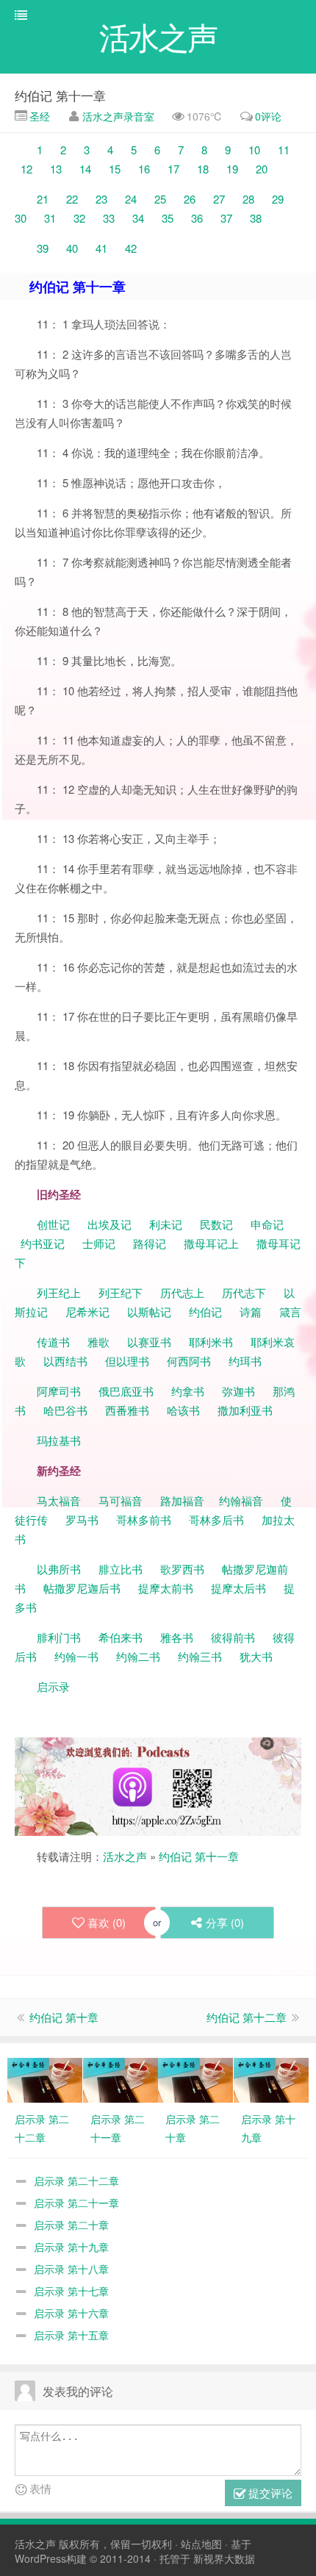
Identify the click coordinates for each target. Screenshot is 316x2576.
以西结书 (65, 1361)
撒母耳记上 (211, 1243)
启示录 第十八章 (71, 2269)
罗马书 (82, 1520)
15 (116, 169)
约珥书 (245, 1361)
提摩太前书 (166, 1588)
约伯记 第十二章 (247, 2017)
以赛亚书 (149, 1342)
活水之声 (125, 1856)
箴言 (290, 1312)
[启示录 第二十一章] (121, 2078)
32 (79, 218)
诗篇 (251, 1312)
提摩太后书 (238, 1588)
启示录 (53, 1686)
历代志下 (244, 1292)
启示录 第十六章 (71, 2313)
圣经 (38, 116)
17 (173, 169)
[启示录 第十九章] (271, 2078)
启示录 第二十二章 (76, 2181)
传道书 (55, 1342)
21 (44, 199)
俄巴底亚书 (126, 1391)
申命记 (269, 1224)
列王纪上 (59, 1292)
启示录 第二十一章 (76, 2203)
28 (247, 199)
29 (281, 199)
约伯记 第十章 (64, 2017)
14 (85, 169)
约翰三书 (200, 1656)
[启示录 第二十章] (195, 2078)
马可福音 (121, 1500)
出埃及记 (108, 1224)
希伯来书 (121, 1637)
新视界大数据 (224, 2558)
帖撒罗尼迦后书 (82, 1588)
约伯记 (205, 1312)
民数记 (218, 1224)
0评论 (268, 116)
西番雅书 (127, 1410)
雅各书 (177, 1637)
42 (128, 248)
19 (231, 169)
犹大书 (256, 1656)
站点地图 (201, 2544)
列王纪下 (121, 1292)
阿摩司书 (59, 1391)
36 (197, 218)
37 (226, 218)
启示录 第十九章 (71, 2247)
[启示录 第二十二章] (45, 2078)
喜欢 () (107, 1922)
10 (257, 150)
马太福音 (59, 1500)
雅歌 (98, 1342)
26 (188, 199)
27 (218, 199)
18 (203, 169)
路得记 (151, 1243)
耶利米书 (211, 1342)
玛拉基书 (59, 1440)
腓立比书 (121, 1569)
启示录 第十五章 (71, 2335)
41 (98, 248)
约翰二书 (138, 1656)
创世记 (53, 1224)
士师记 (97, 1243)
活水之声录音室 (118, 116)
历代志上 (182, 1292)
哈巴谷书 (65, 1410)
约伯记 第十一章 (60, 95)
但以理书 (127, 1361)
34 (140, 218)
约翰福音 (241, 1500)
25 (162, 199)
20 (259, 169)
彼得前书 (233, 1637)
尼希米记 (86, 1312)
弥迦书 (238, 1391)
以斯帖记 (149, 1312)
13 (56, 169)
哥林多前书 (144, 1520)
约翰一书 (76, 1656)
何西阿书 (189, 1361)
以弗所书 (59, 1569)
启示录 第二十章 (71, 2225)
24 (128, 199)
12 (25, 169)
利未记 (167, 1224)
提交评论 (269, 2493)
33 (110, 218)
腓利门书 (59, 1637)
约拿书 (188, 1391)
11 (284, 150)
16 (143, 169)
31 (53, 218)
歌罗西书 (182, 1569)
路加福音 (182, 1500)
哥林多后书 (216, 1520)
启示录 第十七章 (71, 2291)
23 (100, 199)
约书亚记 (43, 1243)
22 (71, 199)
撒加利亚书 (245, 1410)
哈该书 (183, 1410)
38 (253, 218)
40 (72, 248)
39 (43, 248)
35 (168, 218)
